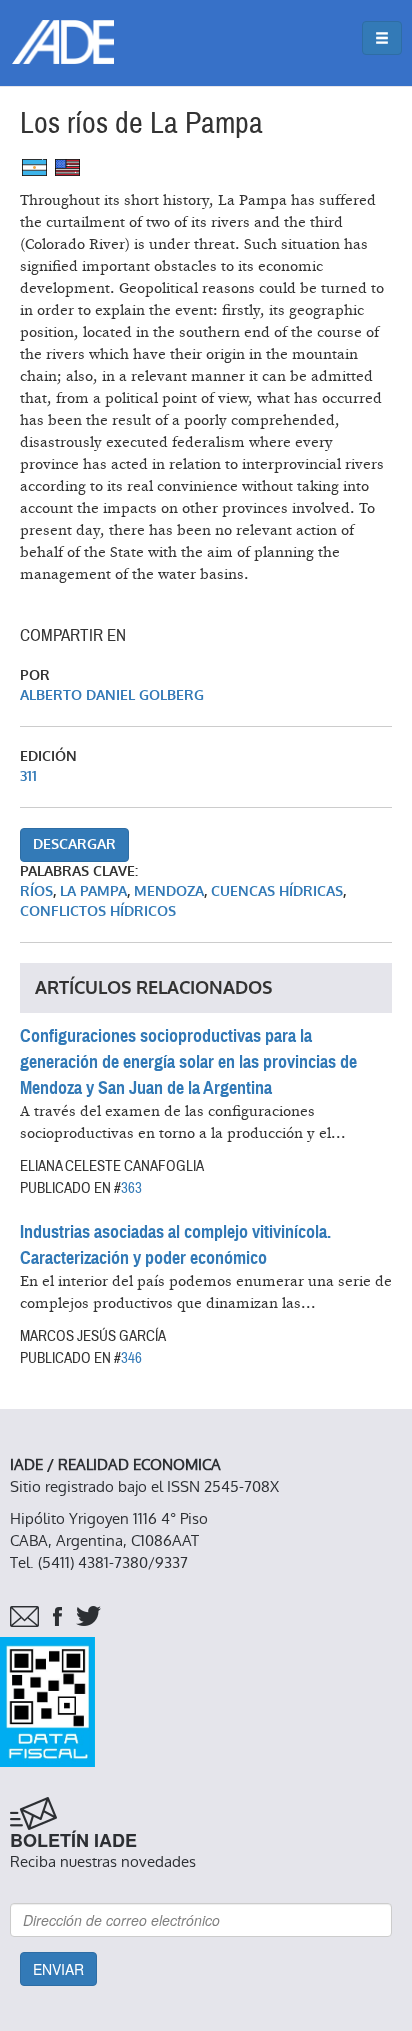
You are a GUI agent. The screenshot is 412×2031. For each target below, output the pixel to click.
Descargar (74, 844)
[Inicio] (63, 42)
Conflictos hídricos (98, 911)
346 (131, 1358)
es (34, 167)
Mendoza (169, 891)
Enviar (58, 1969)
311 (28, 776)
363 (131, 1188)
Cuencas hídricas (277, 891)
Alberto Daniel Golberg (112, 695)
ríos (36, 891)
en (67, 167)
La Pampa (93, 891)
